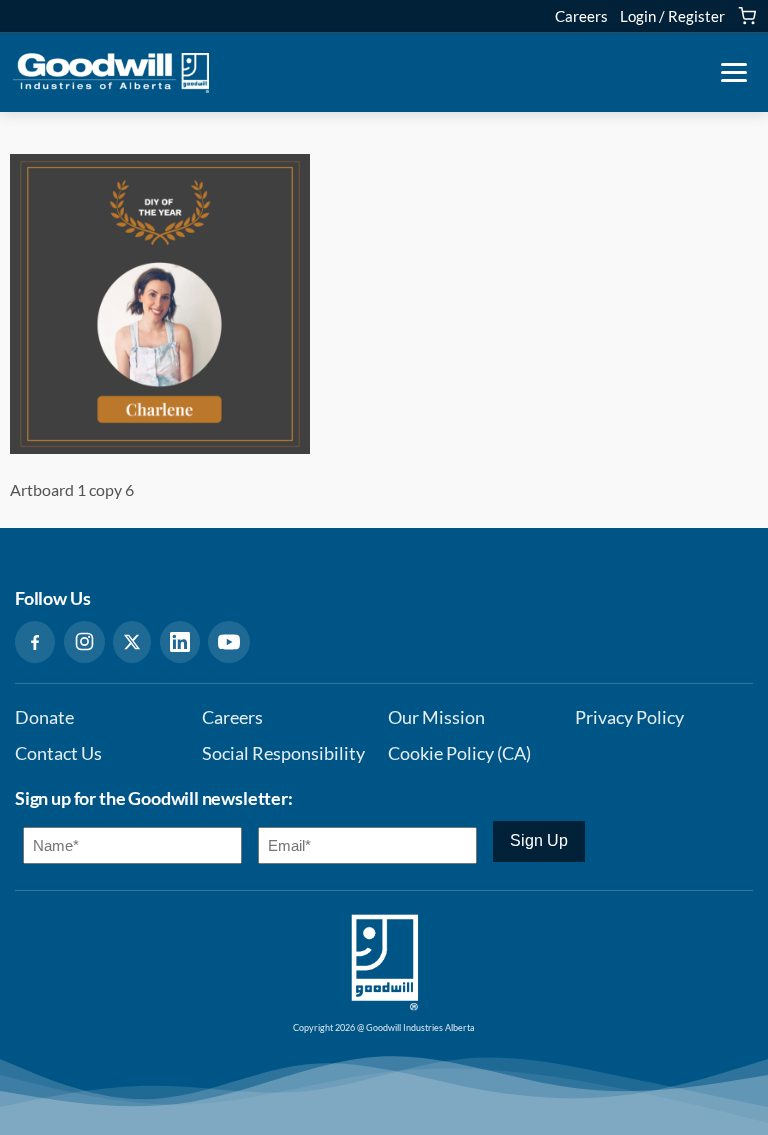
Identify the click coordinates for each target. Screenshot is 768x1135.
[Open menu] (734, 73)
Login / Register (672, 16)
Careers (581, 16)
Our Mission (436, 717)
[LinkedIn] (180, 642)
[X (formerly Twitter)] (132, 642)
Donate (44, 717)
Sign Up (539, 840)
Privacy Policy (629, 717)
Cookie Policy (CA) (459, 753)
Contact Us (58, 753)
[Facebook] (35, 642)
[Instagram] (84, 642)
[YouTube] (229, 642)
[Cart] (747, 16)
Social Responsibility (283, 753)
